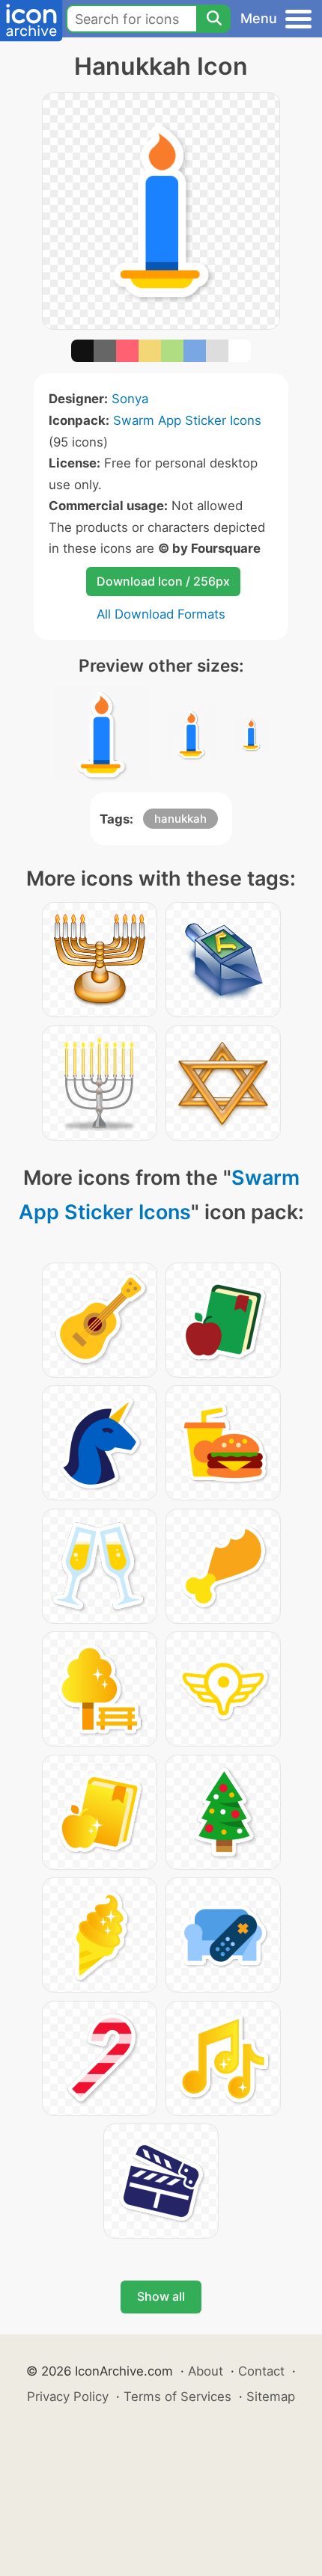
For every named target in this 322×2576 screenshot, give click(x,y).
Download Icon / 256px (163, 581)
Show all (161, 2296)
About (206, 2371)
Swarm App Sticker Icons (187, 420)
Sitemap (271, 2396)
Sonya (130, 399)
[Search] (213, 19)
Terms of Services (177, 2396)
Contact (261, 2371)
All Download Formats (161, 614)
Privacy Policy (68, 2396)
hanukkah (180, 819)
